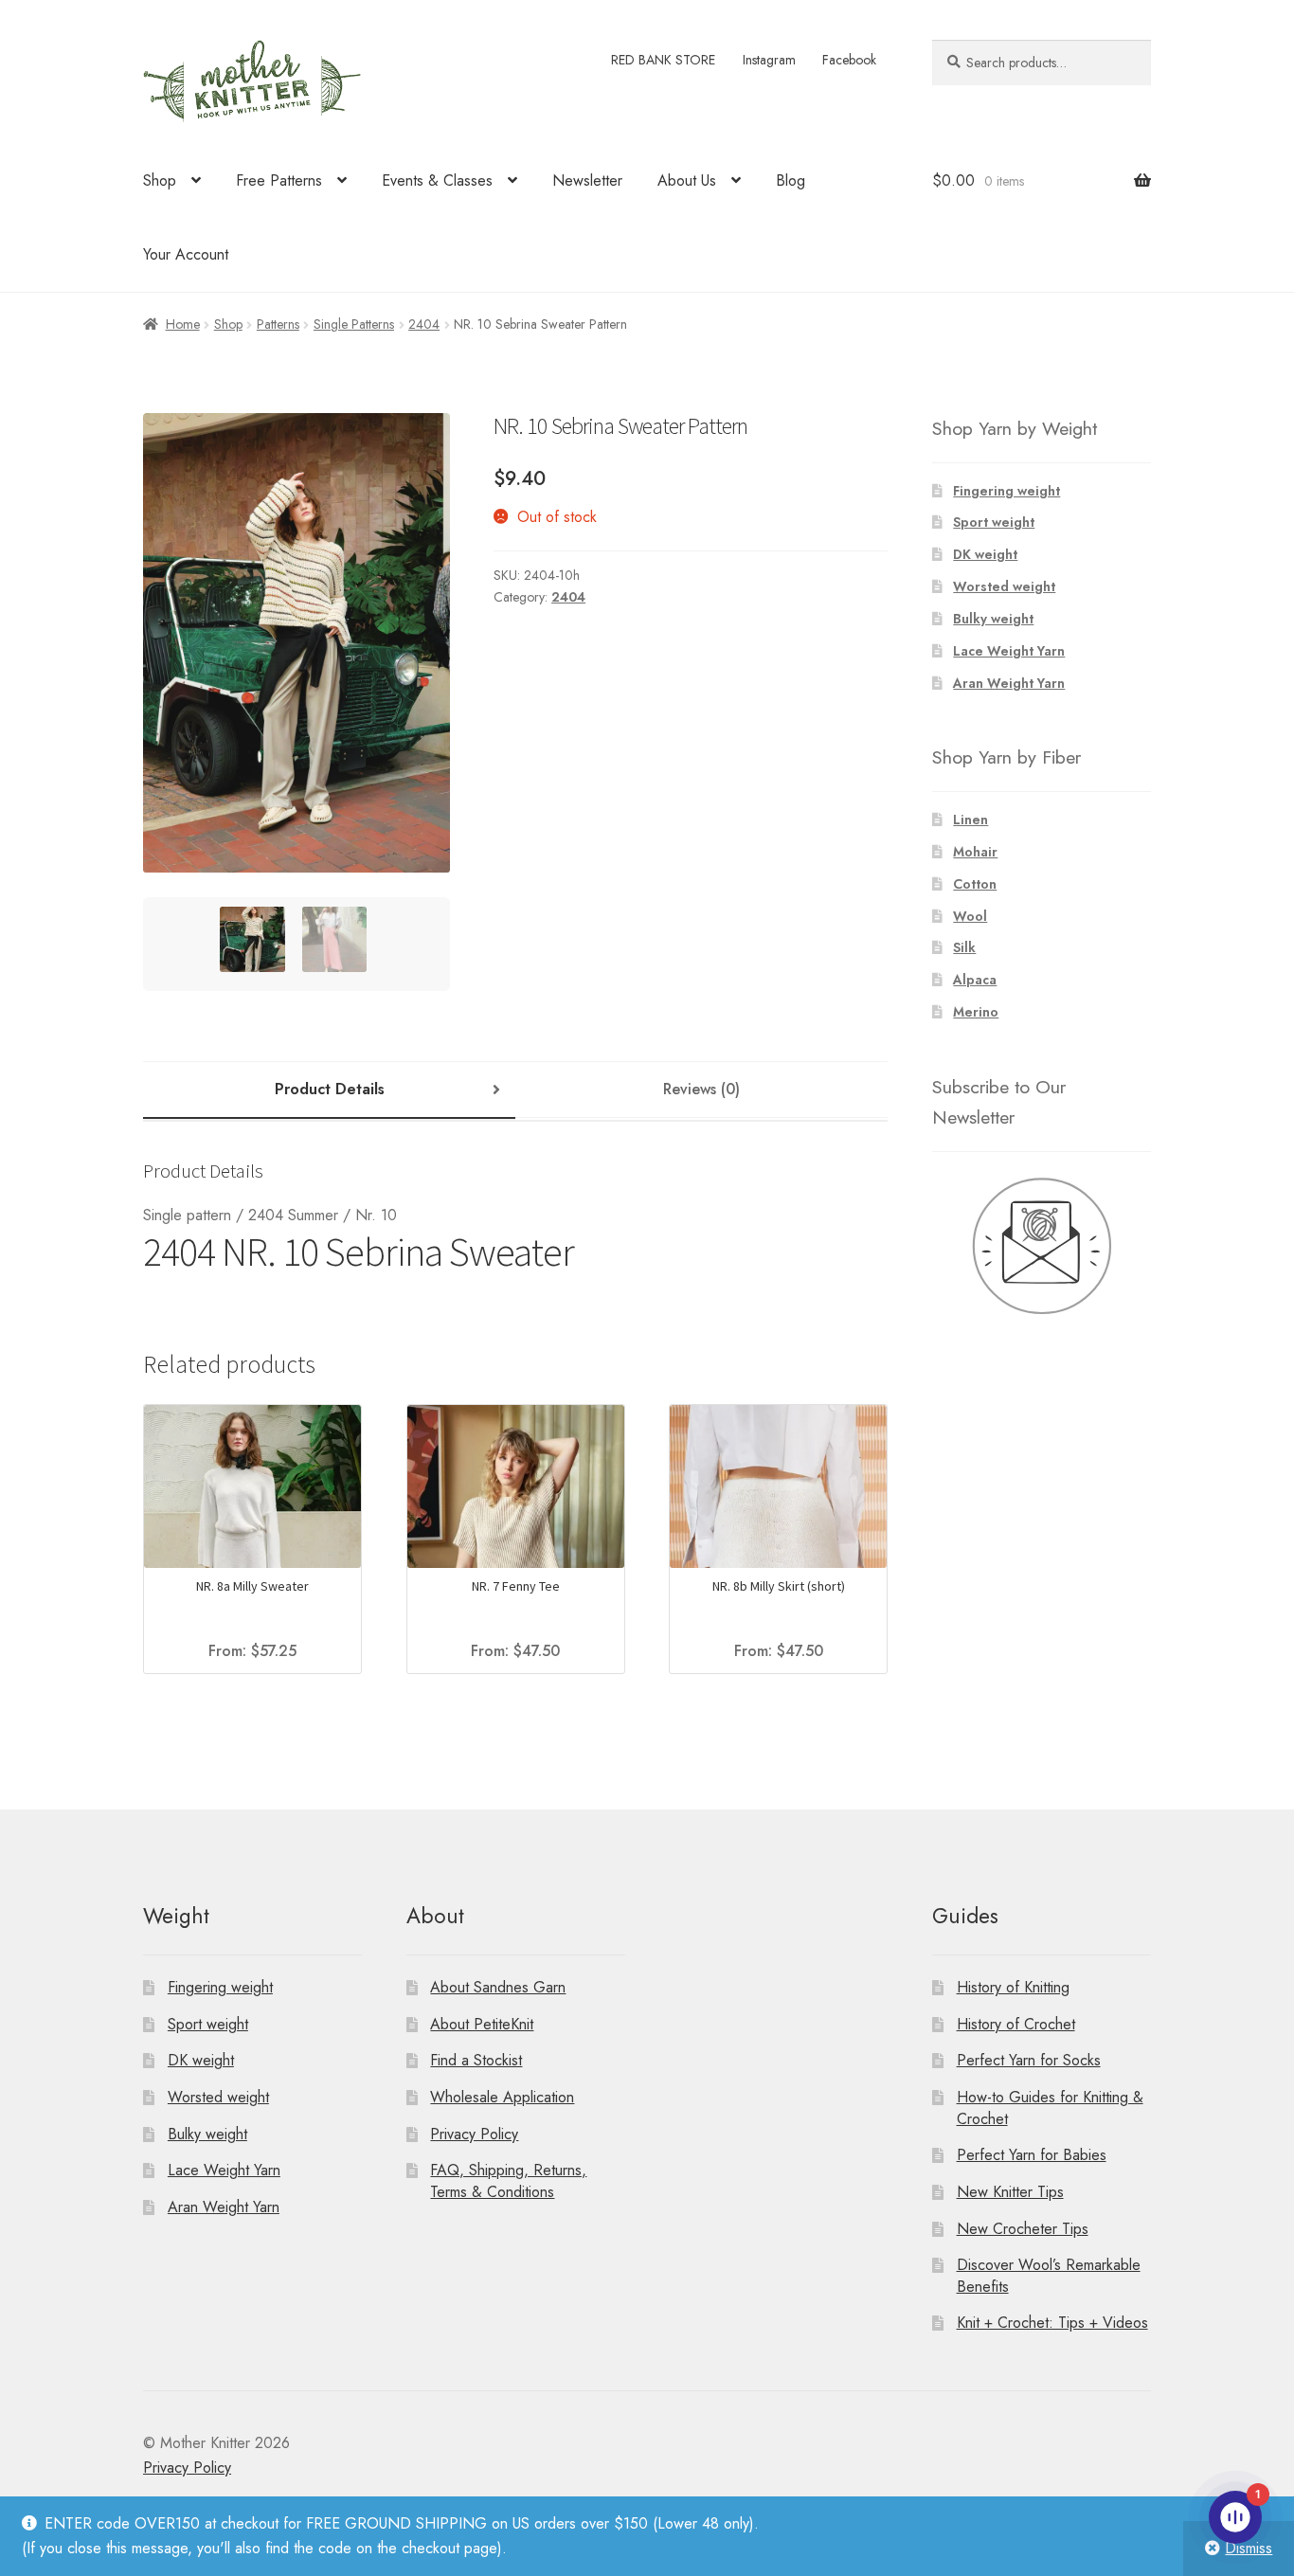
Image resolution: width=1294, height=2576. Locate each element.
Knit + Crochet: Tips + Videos (1052, 2323)
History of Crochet (1016, 2024)
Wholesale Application (502, 2097)
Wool (970, 916)
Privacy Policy (474, 2134)
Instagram (769, 60)
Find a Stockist (476, 2060)
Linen (970, 820)
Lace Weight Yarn (1009, 651)
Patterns (278, 324)
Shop (160, 180)
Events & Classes (437, 180)
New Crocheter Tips (1023, 2229)
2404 (424, 324)
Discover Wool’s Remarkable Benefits (1049, 2276)
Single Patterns (354, 324)
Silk (964, 947)
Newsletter (587, 180)
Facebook (849, 60)
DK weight (985, 554)
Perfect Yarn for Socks (1029, 2060)
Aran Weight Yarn (1009, 683)
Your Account (186, 254)
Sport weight (994, 522)
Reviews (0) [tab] (701, 1089)
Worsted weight (1004, 586)
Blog (791, 180)
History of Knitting (1013, 1987)
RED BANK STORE (663, 60)
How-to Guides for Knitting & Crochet (1050, 2108)
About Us (687, 180)
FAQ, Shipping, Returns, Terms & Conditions (508, 2181)
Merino (976, 1012)
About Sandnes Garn (498, 1987)
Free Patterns (279, 180)
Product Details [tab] (330, 1089)
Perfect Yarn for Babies (1032, 2155)
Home (183, 324)
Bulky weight (993, 619)
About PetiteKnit (482, 2024)
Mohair (975, 852)
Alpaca (975, 980)
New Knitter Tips (1010, 2192)
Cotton (975, 884)
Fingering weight (1006, 491)
